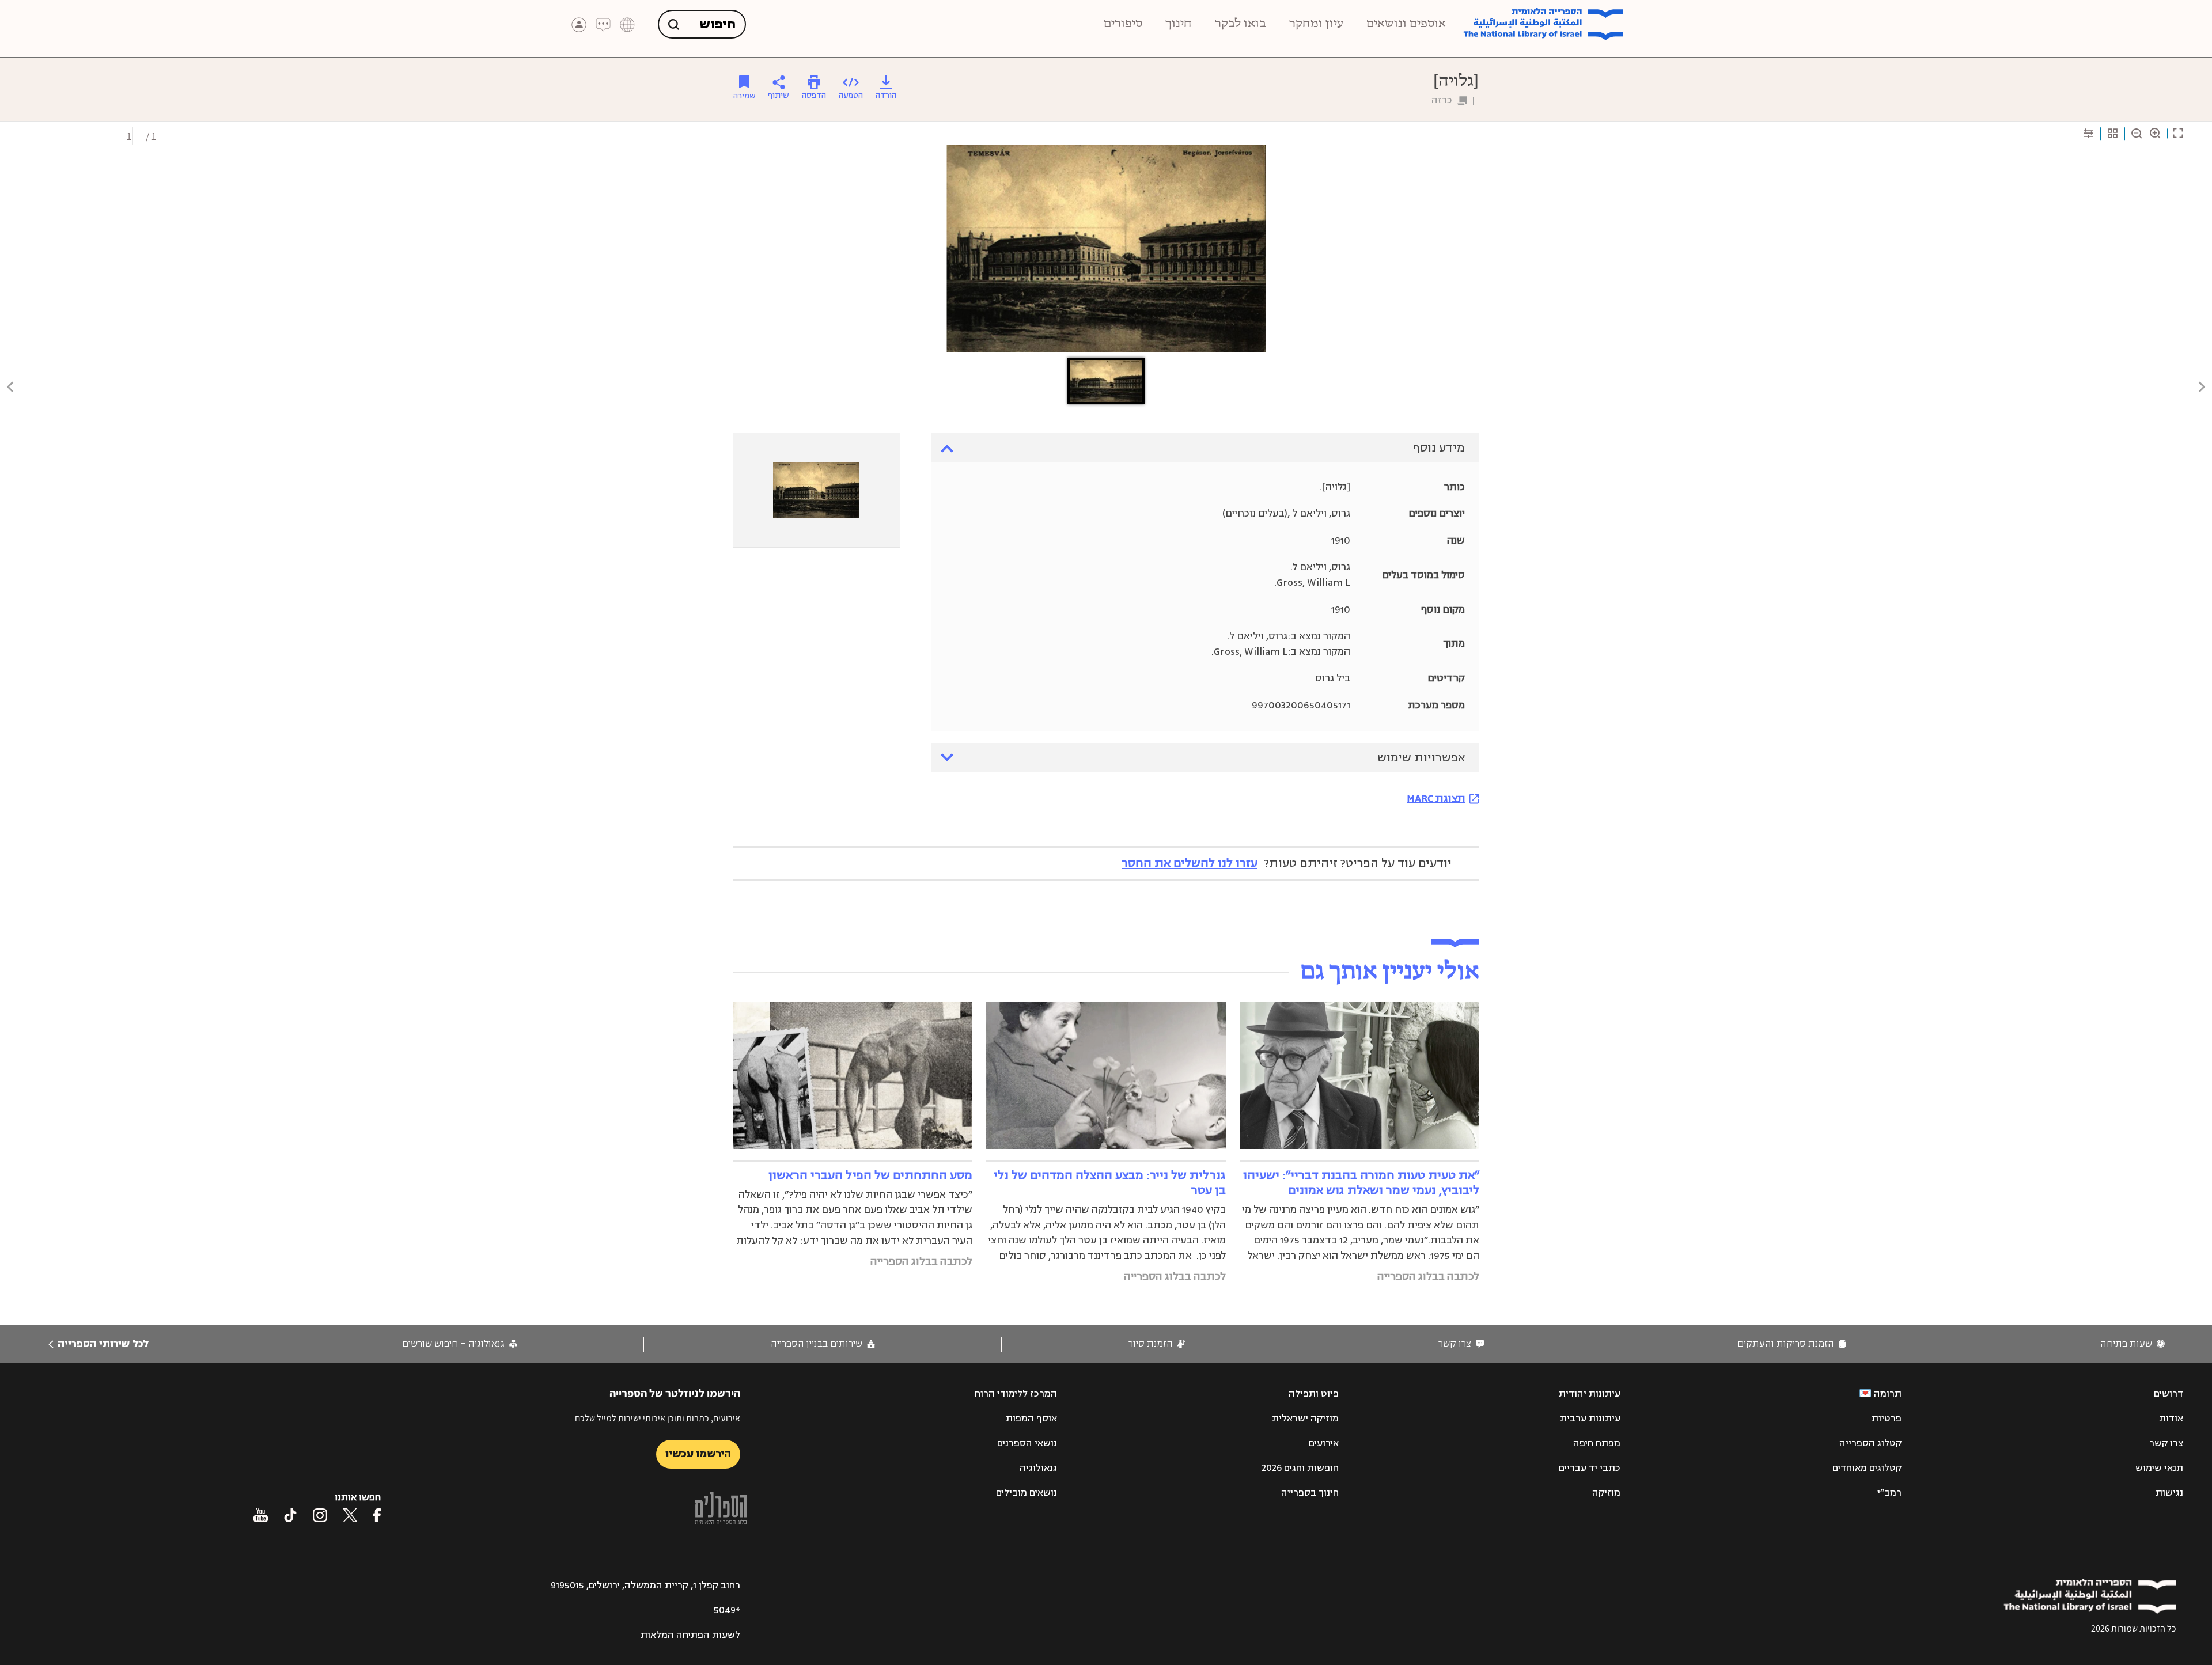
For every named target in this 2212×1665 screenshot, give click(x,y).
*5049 (727, 1610)
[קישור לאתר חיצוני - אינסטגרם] (320, 1515)
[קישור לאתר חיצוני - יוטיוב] (261, 1515)
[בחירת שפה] (627, 25)
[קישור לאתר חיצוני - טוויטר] (350, 1515)
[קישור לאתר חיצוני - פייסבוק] (377, 1515)
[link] (2133, 1344)
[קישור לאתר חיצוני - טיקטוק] (290, 1515)
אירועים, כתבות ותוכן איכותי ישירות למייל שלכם (658, 1418)
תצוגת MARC (1436, 798)
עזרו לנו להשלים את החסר (1190, 863)
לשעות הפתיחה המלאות (690, 1635)
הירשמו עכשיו (698, 1454)
